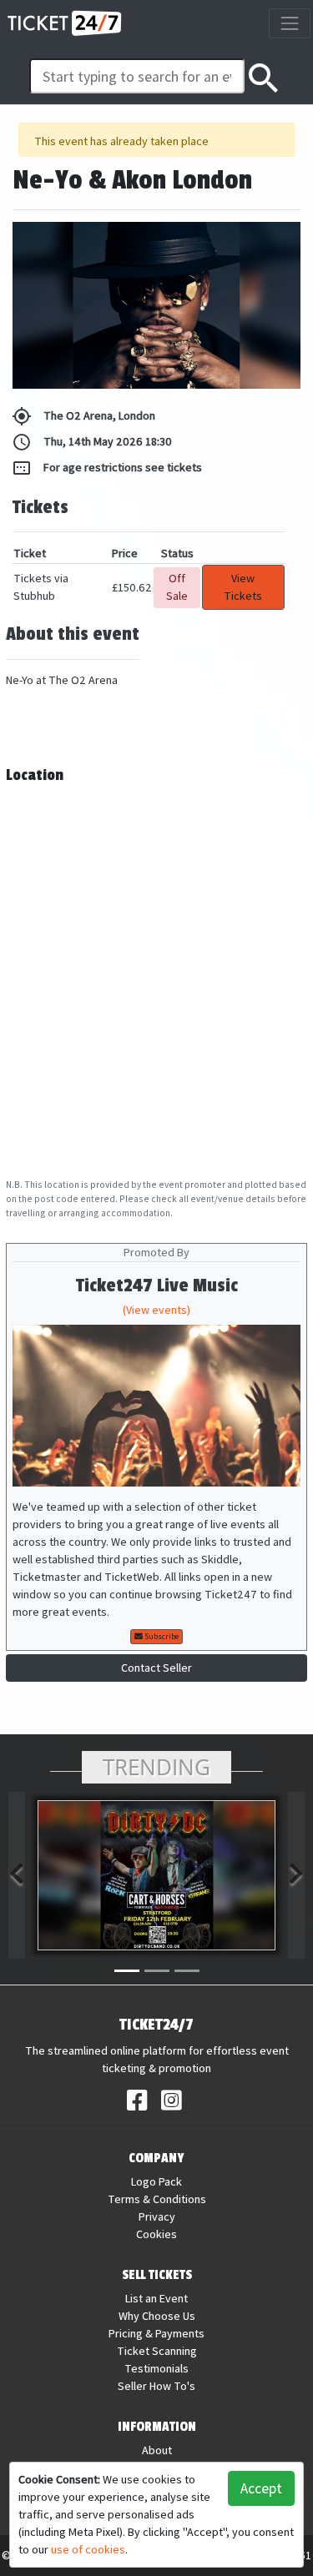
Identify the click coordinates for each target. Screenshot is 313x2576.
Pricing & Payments (156, 2333)
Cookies (156, 2234)
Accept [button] (261, 2488)
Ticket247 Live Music (157, 1286)
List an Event (156, 2298)
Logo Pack (156, 2181)
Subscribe (161, 1636)
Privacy (157, 2216)
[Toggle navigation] (289, 23)
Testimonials (156, 2368)
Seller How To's (156, 2386)
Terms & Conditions (157, 2199)
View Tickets (243, 587)
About (157, 2450)
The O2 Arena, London (83, 416)
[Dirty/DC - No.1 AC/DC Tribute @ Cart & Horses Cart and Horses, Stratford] (156, 1875)
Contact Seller (156, 1668)
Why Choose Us (157, 2316)
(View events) (156, 1310)
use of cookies (88, 2549)
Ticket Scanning (157, 2351)
